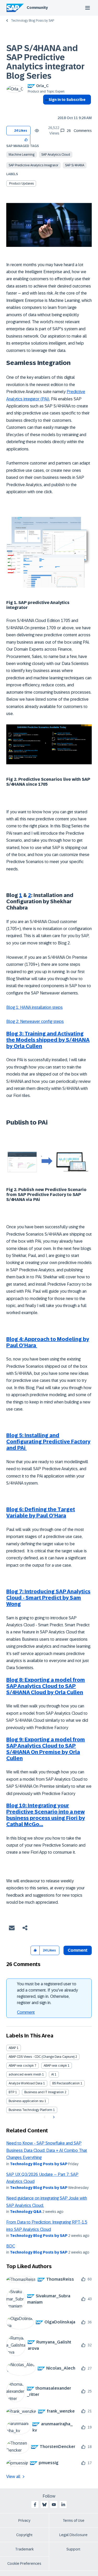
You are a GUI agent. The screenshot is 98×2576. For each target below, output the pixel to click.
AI (53, 2074)
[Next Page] (53, 2117)
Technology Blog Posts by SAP (33, 21)
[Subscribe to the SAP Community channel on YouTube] (54, 2505)
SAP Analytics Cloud (56, 155)
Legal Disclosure (73, 2535)
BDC (11, 2246)
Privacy (24, 2520)
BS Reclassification (66, 2083)
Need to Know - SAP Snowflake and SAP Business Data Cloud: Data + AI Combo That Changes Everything (47, 2150)
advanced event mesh (25, 2074)
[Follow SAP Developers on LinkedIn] (63, 2505)
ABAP (12, 2048)
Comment (26, 2012)
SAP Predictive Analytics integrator (33, 165)
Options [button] (46, 109)
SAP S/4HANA (75, 165)
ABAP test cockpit (21, 2066)
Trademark (24, 2549)
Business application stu (26, 2101)
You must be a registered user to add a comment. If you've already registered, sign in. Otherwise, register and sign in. (47, 1993)
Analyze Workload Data (25, 2083)
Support (73, 2549)
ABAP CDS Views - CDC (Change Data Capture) (42, 2057)
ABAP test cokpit (55, 2066)
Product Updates (21, 184)
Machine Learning (22, 155)
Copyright (24, 2535)
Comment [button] (78, 1950)
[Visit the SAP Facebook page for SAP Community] (35, 2505)
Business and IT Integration (44, 2092)
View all (13, 2477)
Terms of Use (74, 2520)
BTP (11, 2092)
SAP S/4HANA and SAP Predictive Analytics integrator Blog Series (45, 62)
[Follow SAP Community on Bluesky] (44, 2505)
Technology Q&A (26, 2212)
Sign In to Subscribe (67, 100)
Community (37, 8)
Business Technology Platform (30, 2110)
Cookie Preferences (24, 2563)
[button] (26, 140)
